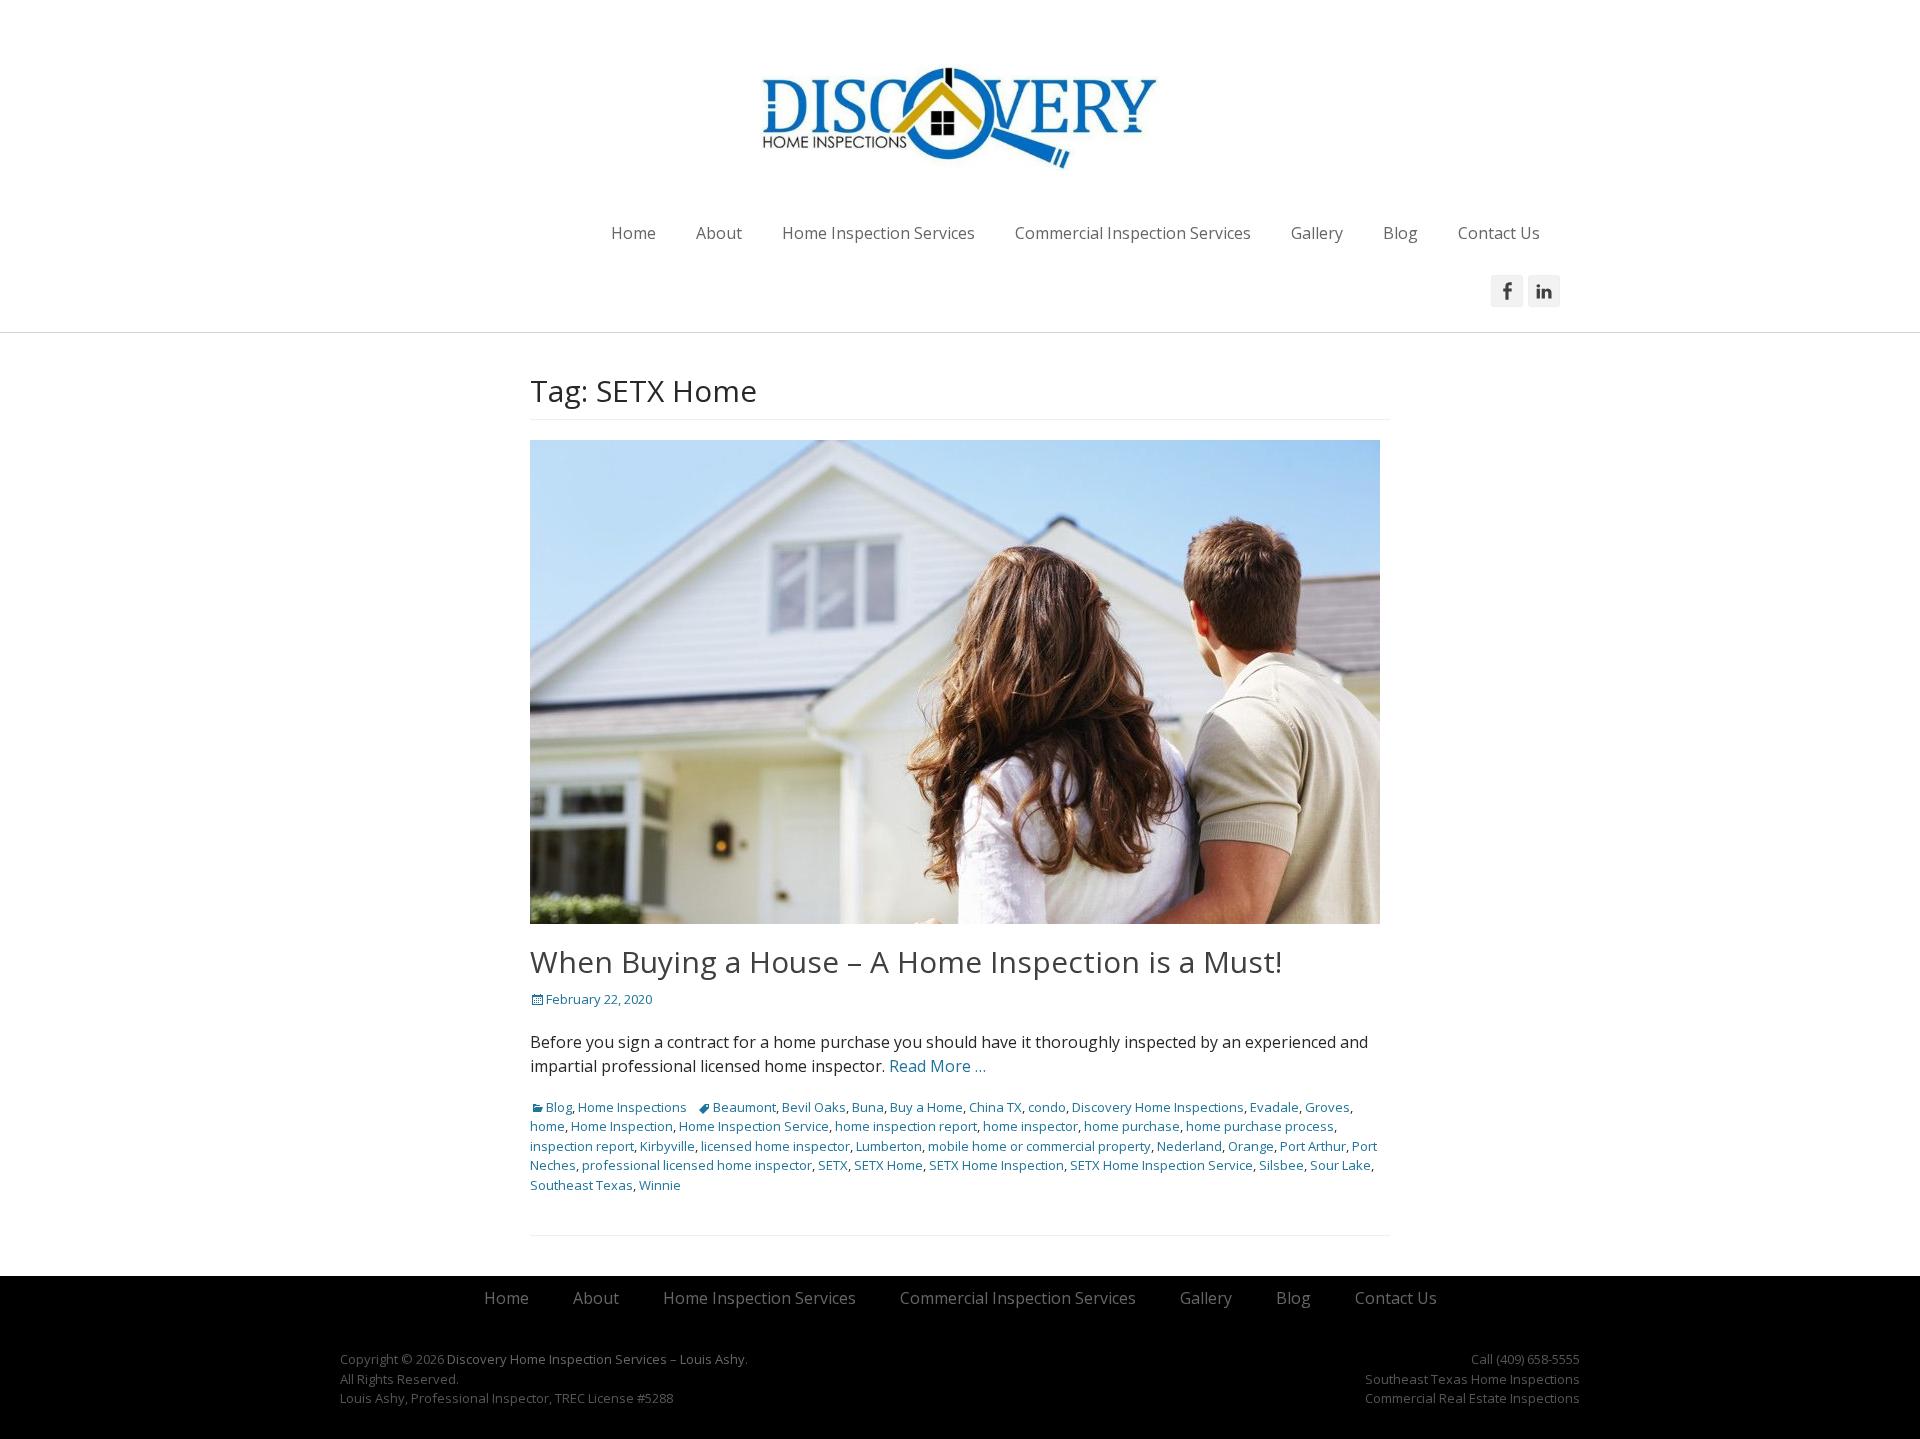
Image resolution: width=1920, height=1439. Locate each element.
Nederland (1189, 1146)
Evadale (1274, 1107)
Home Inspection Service (754, 1126)
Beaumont (744, 1107)
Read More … (937, 1066)
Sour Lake (1340, 1165)
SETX (833, 1165)
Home (633, 233)
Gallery (1317, 233)
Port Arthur (1313, 1146)
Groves (1327, 1107)
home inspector (1030, 1126)
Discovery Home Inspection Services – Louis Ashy (596, 1359)
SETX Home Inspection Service (1161, 1165)
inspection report (582, 1146)
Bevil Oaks (814, 1107)
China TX (995, 1107)
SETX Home (888, 1165)
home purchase (1132, 1126)
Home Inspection (622, 1126)
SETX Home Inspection (996, 1165)
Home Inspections (632, 1107)
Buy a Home (926, 1107)
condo (1047, 1107)
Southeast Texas (581, 1185)
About (719, 233)
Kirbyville (667, 1146)
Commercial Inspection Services (1133, 233)
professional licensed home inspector (697, 1165)
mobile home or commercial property (1039, 1146)
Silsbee (1281, 1165)
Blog (1400, 233)
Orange (1251, 1146)
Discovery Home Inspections (1158, 1107)
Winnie (660, 1185)
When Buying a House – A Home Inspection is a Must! (906, 961)
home (547, 1126)
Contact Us (1499, 233)
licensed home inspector (775, 1146)
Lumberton (889, 1146)
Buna (868, 1107)
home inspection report (906, 1126)
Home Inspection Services (878, 233)
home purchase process (1260, 1126)
